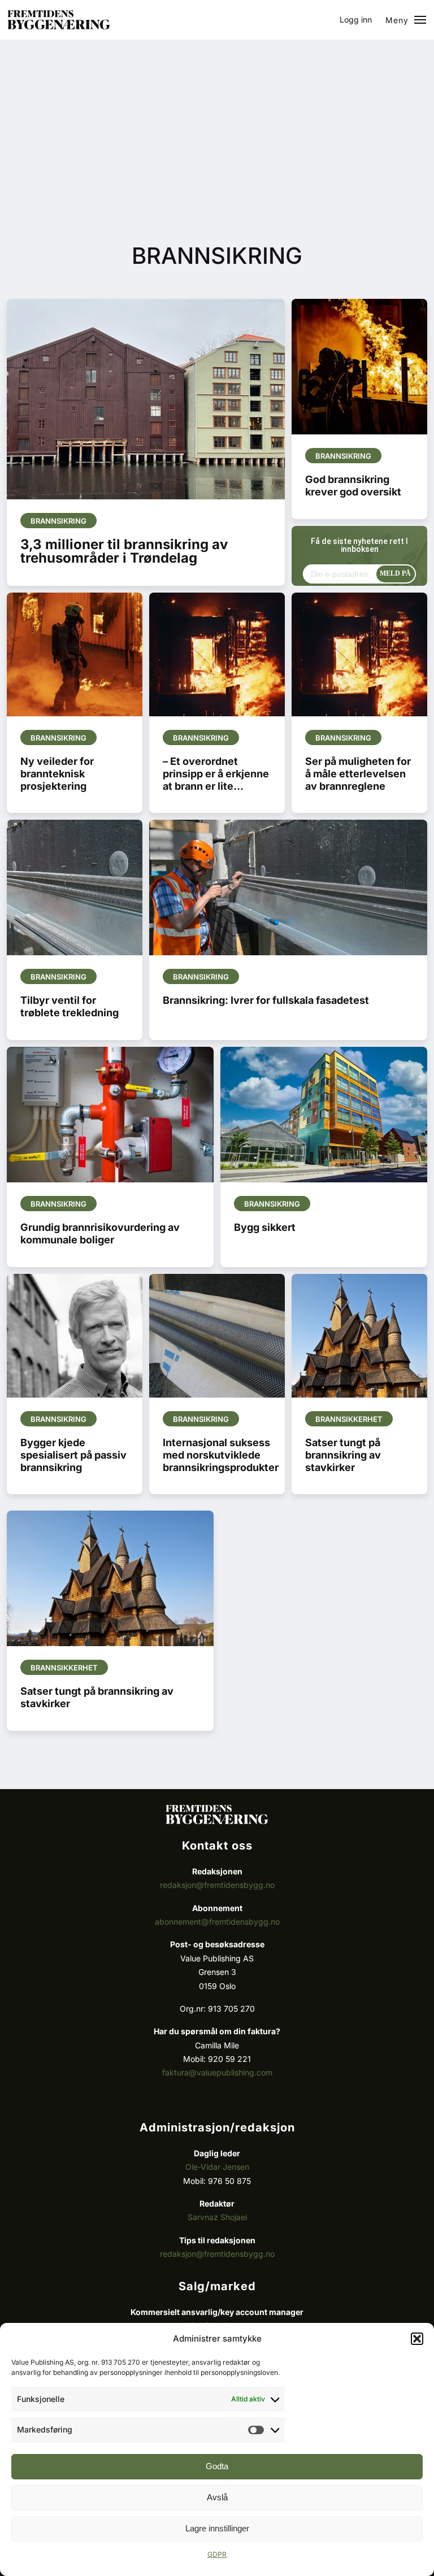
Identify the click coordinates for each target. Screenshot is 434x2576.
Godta (217, 2466)
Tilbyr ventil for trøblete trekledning (70, 1006)
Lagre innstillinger (217, 2528)
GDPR (217, 2554)
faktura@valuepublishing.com (217, 2072)
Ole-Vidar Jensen (217, 2167)
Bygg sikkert (265, 1227)
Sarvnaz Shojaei (217, 2217)
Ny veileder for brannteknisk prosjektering (57, 774)
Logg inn (356, 19)
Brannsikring (58, 521)
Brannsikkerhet (349, 1419)
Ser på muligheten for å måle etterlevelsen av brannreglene (358, 774)
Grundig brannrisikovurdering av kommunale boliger (100, 1233)
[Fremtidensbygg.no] (59, 26)
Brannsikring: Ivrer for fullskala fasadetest (266, 1000)
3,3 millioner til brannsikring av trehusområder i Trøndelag (124, 551)
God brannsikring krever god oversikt (353, 486)
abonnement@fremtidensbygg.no (217, 1922)
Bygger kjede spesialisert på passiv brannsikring (73, 1455)
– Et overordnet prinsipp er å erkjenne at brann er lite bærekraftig (216, 780)
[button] (417, 2339)
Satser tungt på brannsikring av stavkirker (343, 1455)
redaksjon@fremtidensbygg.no (217, 1885)
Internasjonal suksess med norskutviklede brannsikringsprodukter (221, 1455)
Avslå (217, 2497)
